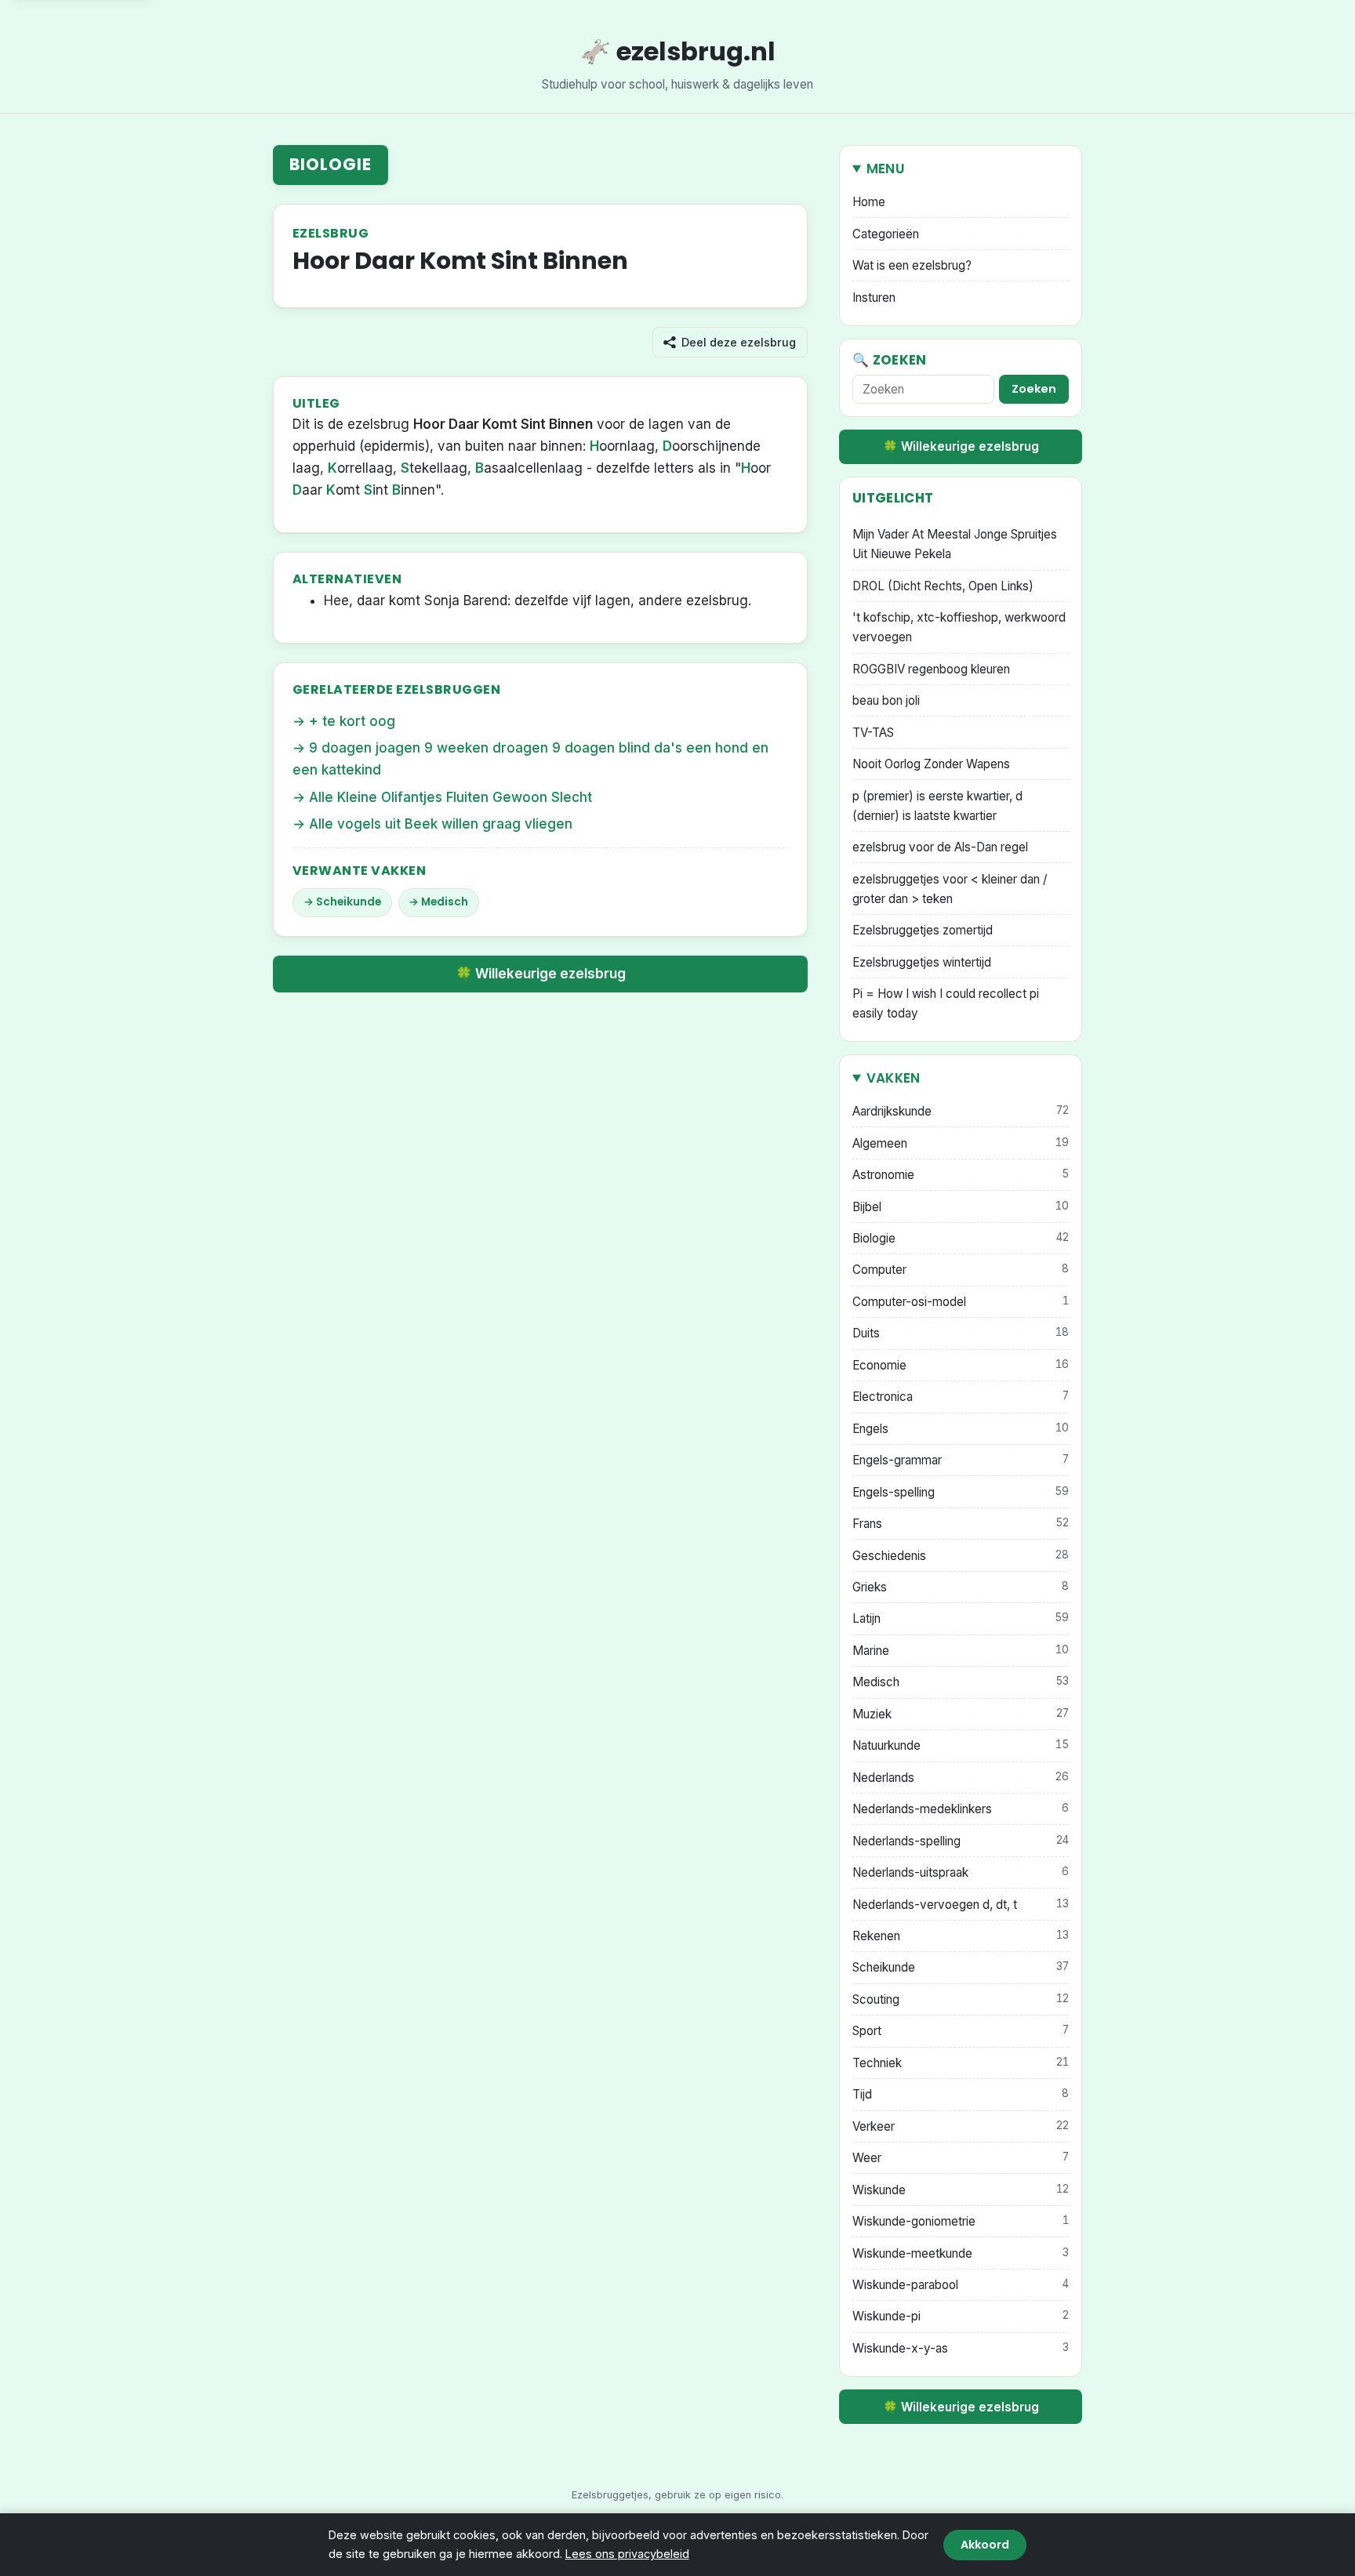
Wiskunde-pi (961, 2316)
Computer (961, 1270)
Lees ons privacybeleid (627, 2554)
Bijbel (961, 1207)
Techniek (961, 2063)
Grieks (961, 1587)
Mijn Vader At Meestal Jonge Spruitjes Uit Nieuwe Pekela (955, 544)
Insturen (874, 298)
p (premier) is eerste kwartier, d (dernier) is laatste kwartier (937, 806)
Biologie (331, 164)
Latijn (961, 1618)
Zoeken (1034, 389)
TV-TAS (873, 733)
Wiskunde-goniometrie (961, 2221)
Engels (961, 1429)
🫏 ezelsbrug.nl (677, 51)
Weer (961, 2158)
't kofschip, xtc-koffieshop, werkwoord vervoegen (959, 627)
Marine (961, 1651)
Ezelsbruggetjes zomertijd (923, 930)
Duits (961, 1333)
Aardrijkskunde (961, 1111)
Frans (961, 1524)
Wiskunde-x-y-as (961, 2348)
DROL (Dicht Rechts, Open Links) (943, 586)
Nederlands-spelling (961, 1841)
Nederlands (961, 1778)
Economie (961, 1365)
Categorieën (886, 234)
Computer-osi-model (961, 1302)
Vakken (894, 1078)
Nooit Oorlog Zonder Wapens (931, 764)
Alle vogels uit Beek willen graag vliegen (441, 824)
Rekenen (961, 1936)
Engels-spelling (961, 1492)
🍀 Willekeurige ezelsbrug (541, 974)
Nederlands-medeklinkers (961, 1809)
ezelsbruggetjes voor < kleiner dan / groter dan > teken (950, 889)
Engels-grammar (961, 1460)
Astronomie (961, 1175)
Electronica (961, 1397)
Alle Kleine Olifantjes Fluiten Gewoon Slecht (450, 797)
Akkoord (985, 2545)
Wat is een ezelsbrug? (912, 265)
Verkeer (961, 2126)
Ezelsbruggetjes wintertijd (922, 962)
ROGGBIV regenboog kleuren (931, 669)
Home (869, 202)
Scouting (961, 1999)
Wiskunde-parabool (961, 2285)
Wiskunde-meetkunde (961, 2253)
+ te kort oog (352, 721)
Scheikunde (349, 902)
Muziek (961, 1714)
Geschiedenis (961, 1556)
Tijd (961, 2094)
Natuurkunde (961, 1745)
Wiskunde (961, 2190)
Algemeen (961, 1143)
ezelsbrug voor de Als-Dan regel (940, 847)
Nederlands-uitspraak (961, 1872)
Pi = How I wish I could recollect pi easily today (946, 1003)
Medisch (445, 902)
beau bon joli (886, 700)
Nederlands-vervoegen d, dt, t (961, 1905)
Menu (886, 169)
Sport (961, 2031)
